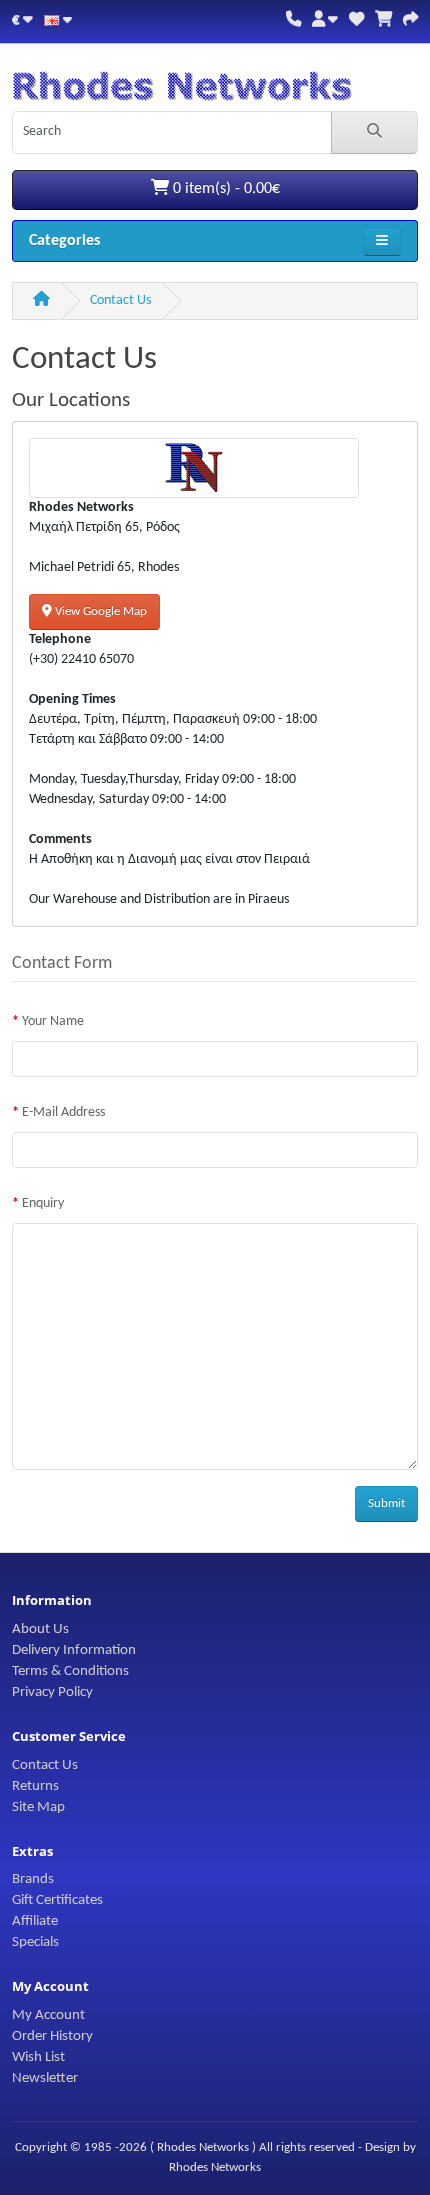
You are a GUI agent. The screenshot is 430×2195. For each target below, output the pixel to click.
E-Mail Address (63, 1112)
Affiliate (35, 1921)
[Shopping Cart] (383, 20)
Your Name (53, 1021)
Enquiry (43, 1203)
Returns (35, 1786)
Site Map (38, 1807)
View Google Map (99, 611)
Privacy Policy (52, 1692)
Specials (35, 1942)
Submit (386, 1503)
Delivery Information (74, 1650)
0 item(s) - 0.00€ (224, 189)
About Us (40, 1629)
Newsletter (45, 2078)
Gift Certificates (57, 1900)
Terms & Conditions (70, 1671)
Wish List (38, 2057)
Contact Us (120, 300)
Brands (33, 1879)
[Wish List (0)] (356, 20)
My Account (48, 2015)
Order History (52, 2036)
